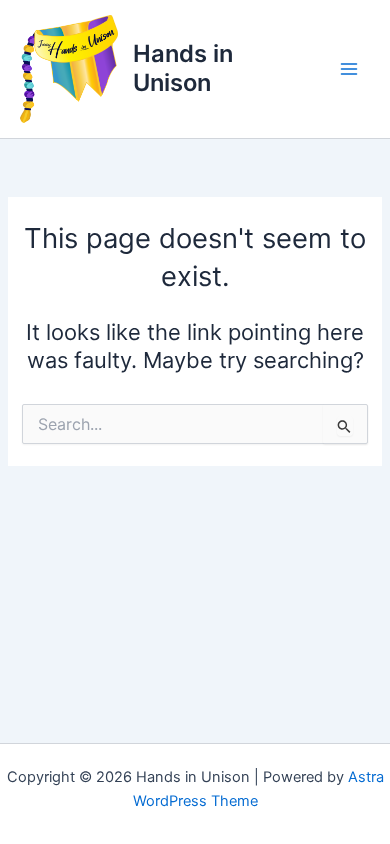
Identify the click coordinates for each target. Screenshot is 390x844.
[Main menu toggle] (349, 69)
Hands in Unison (183, 67)
